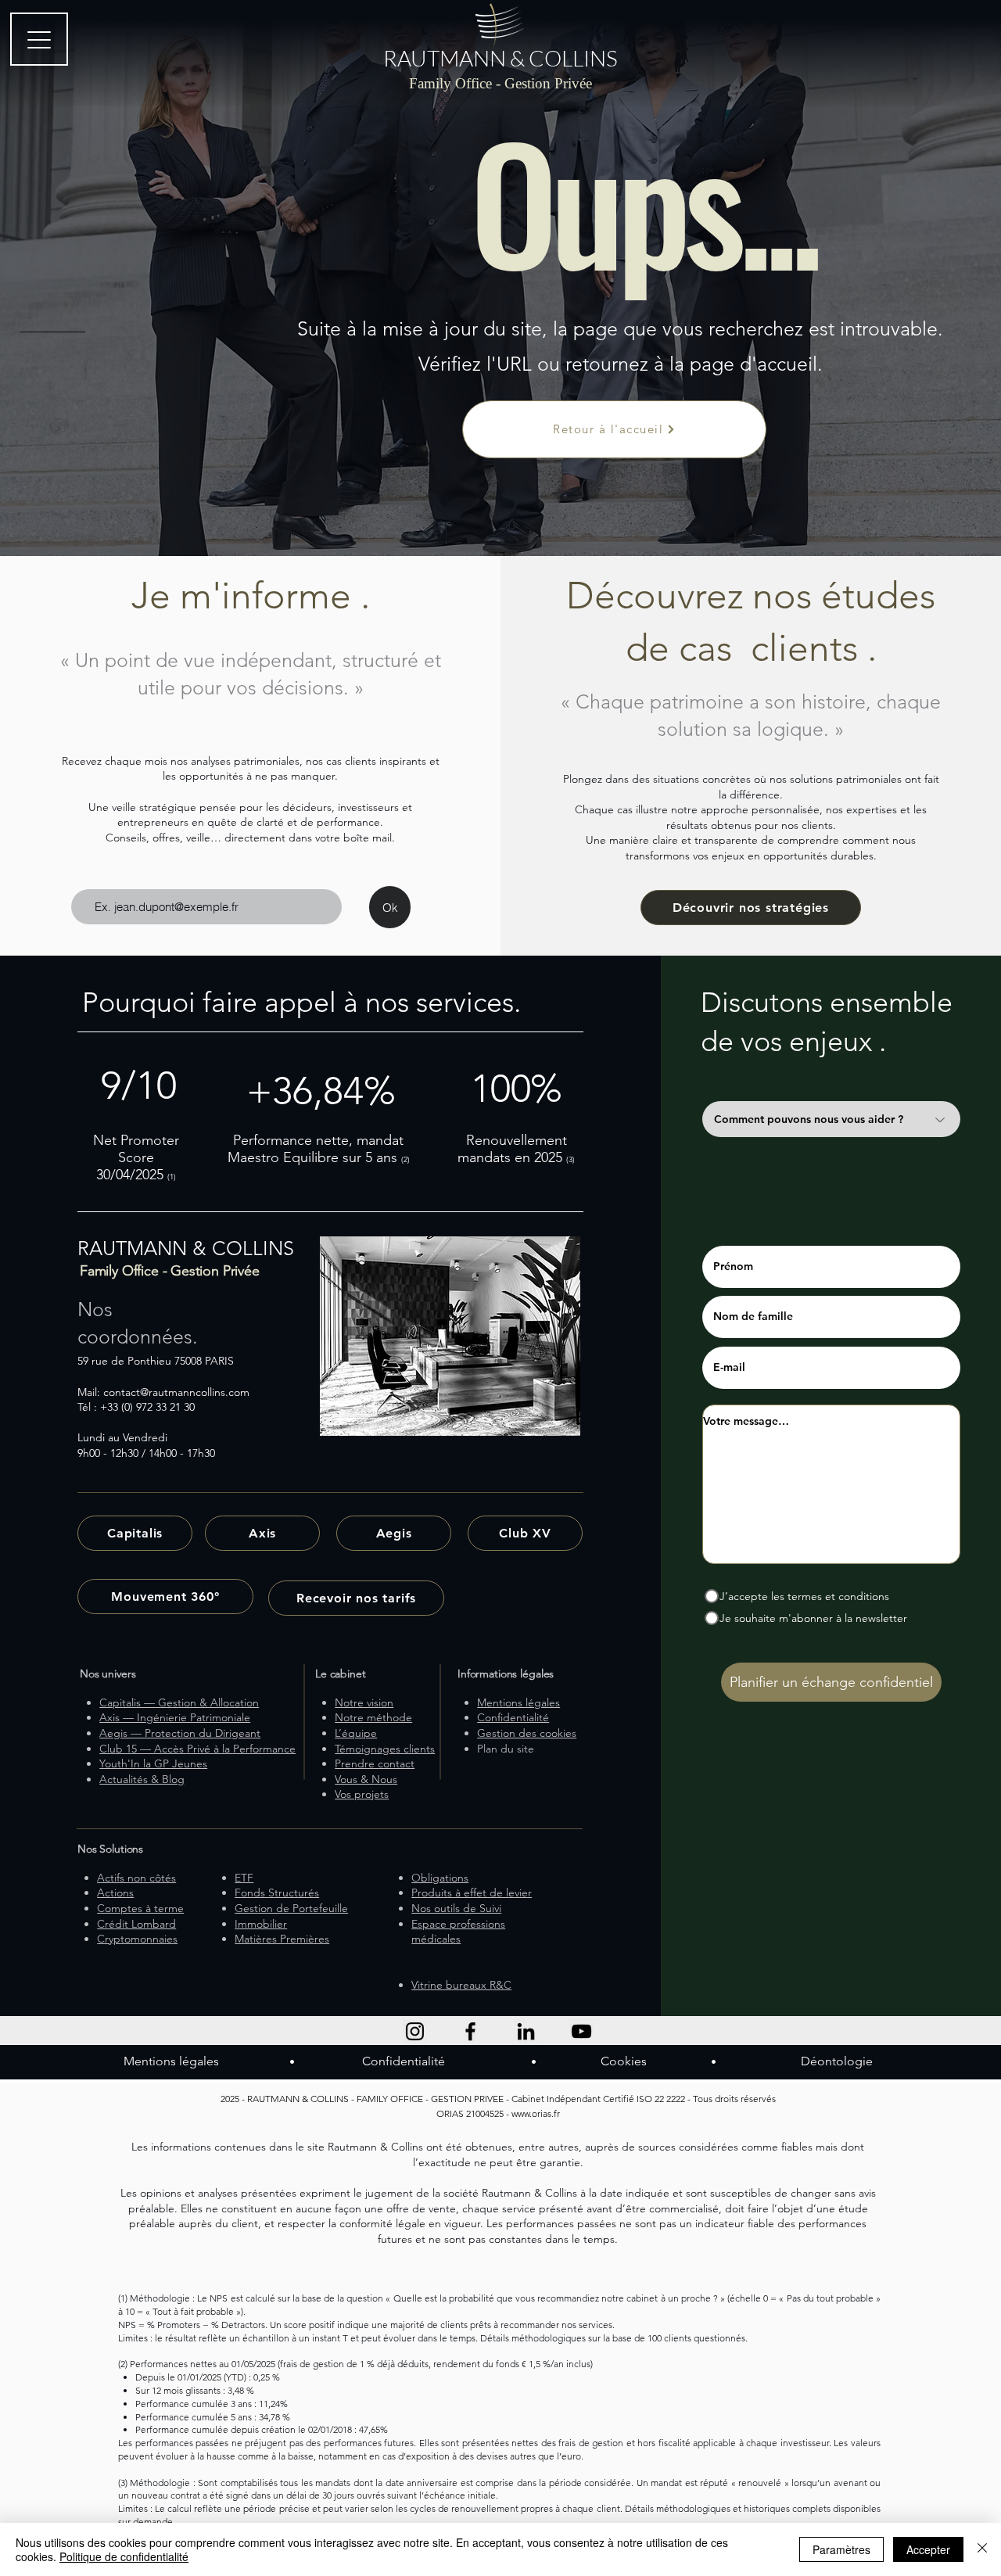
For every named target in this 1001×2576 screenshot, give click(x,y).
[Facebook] (470, 2031)
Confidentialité (404, 2061)
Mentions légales (171, 2061)
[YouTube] (581, 2031)
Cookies (624, 2061)
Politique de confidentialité (124, 2556)
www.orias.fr (536, 2113)
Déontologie (837, 2061)
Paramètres (841, 2549)
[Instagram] (415, 2031)
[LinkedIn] (526, 2031)
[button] (356, 1598)
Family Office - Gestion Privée (500, 83)
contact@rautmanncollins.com (176, 1392)
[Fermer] (982, 2549)
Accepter (928, 2549)
